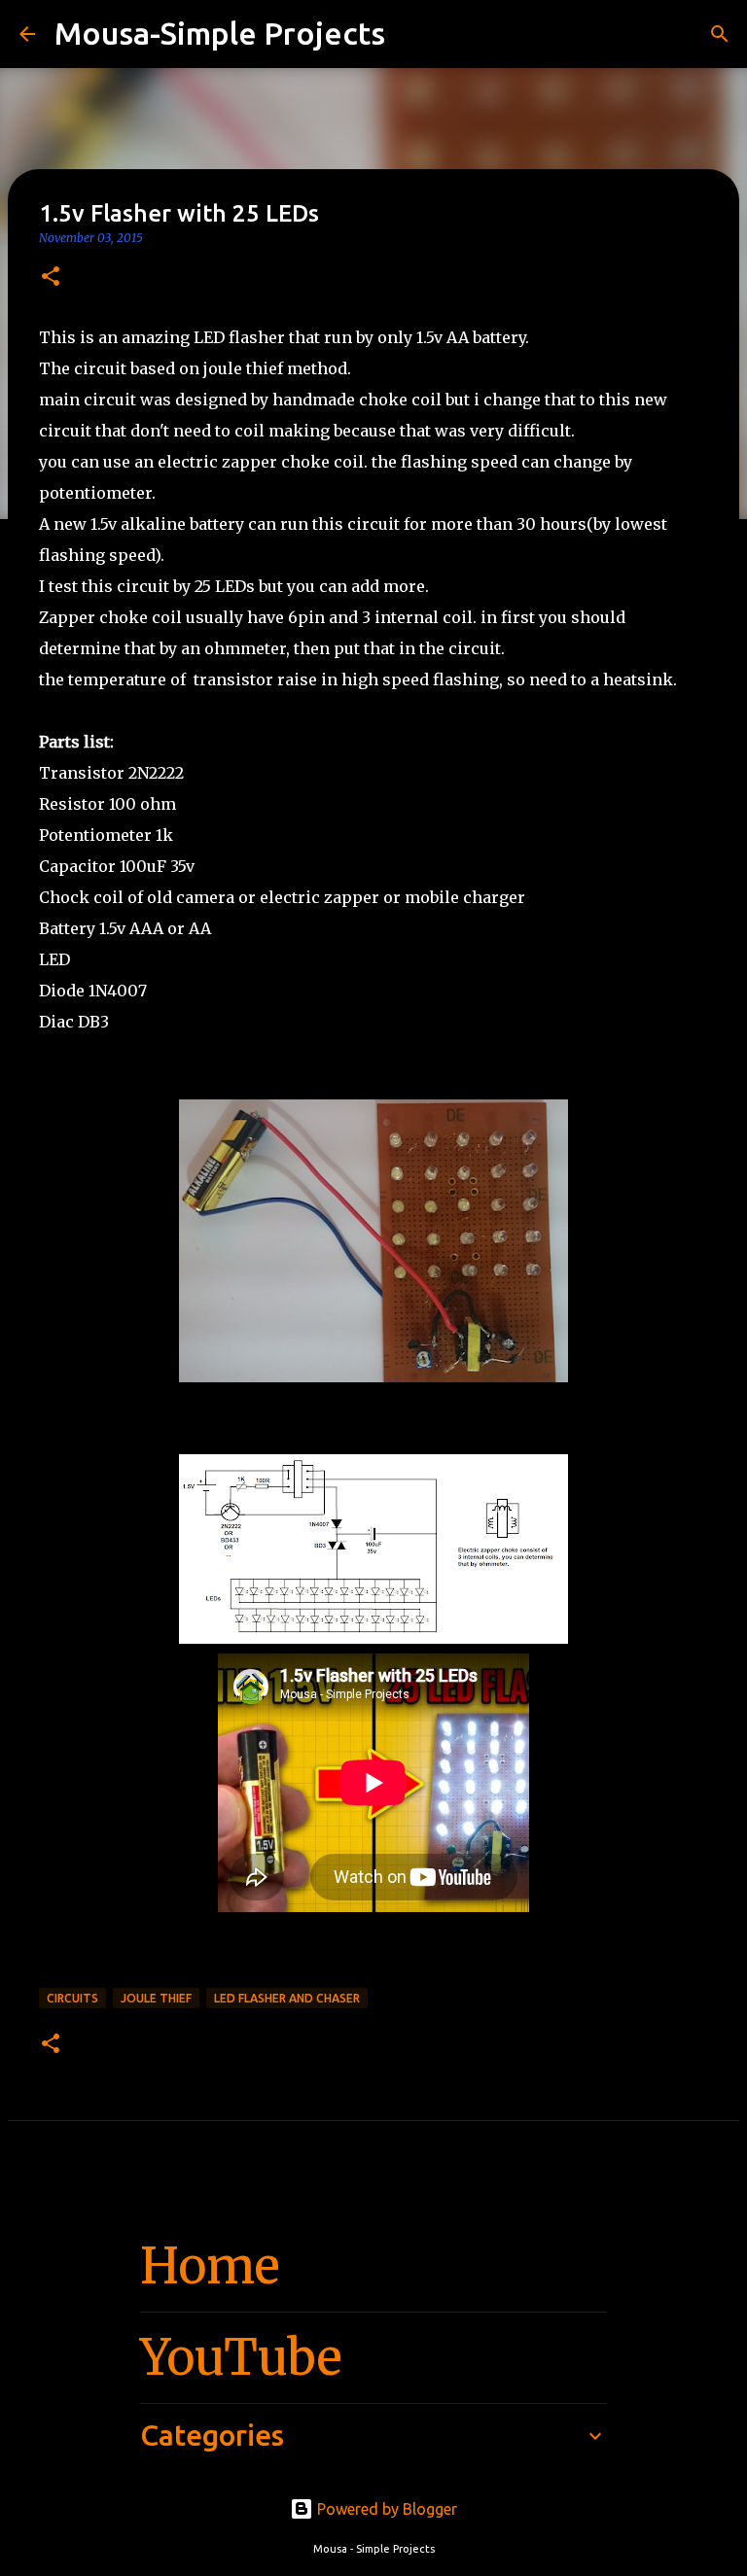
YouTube (241, 2358)
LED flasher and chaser (287, 1998)
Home (210, 2266)
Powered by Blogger (385, 2509)
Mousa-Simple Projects (220, 33)
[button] (51, 278)
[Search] (412, 34)
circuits (72, 1998)
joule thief (156, 1998)
